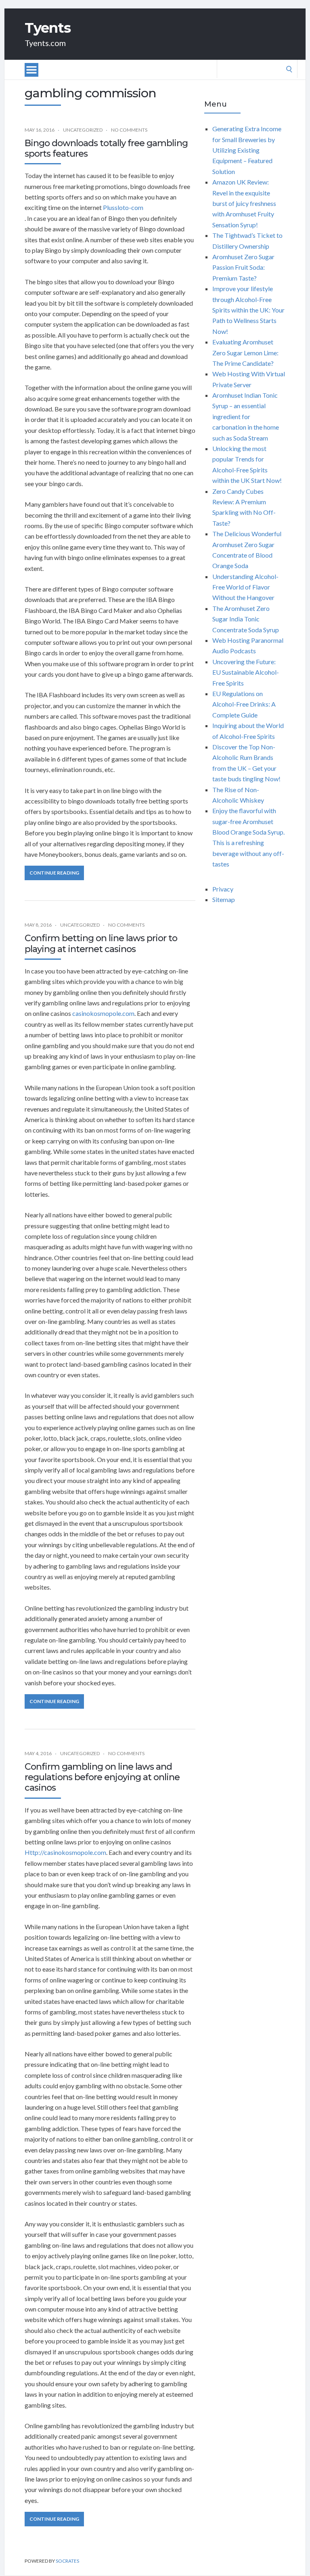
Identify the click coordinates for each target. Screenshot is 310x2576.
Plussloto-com (123, 207)
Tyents (48, 28)
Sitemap (224, 899)
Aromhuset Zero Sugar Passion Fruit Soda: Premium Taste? (243, 267)
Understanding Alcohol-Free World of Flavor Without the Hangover (245, 587)
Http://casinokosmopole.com (65, 1852)
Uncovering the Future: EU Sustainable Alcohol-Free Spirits (246, 672)
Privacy (223, 889)
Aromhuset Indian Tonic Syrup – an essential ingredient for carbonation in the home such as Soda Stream (246, 416)
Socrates (67, 2561)
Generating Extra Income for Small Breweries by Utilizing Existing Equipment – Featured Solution (247, 150)
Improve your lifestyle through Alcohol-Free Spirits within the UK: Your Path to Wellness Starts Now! (248, 310)
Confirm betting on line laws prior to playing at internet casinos (101, 943)
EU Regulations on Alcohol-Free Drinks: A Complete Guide (244, 704)
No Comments (129, 130)
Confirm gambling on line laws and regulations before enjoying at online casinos (102, 1777)
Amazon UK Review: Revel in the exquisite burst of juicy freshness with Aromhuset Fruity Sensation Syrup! (244, 203)
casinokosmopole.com (103, 1013)
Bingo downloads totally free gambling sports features (106, 148)
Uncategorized (83, 130)
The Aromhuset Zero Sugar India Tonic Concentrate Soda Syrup (246, 619)
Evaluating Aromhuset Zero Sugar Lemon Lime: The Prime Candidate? (245, 352)
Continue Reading (54, 873)
